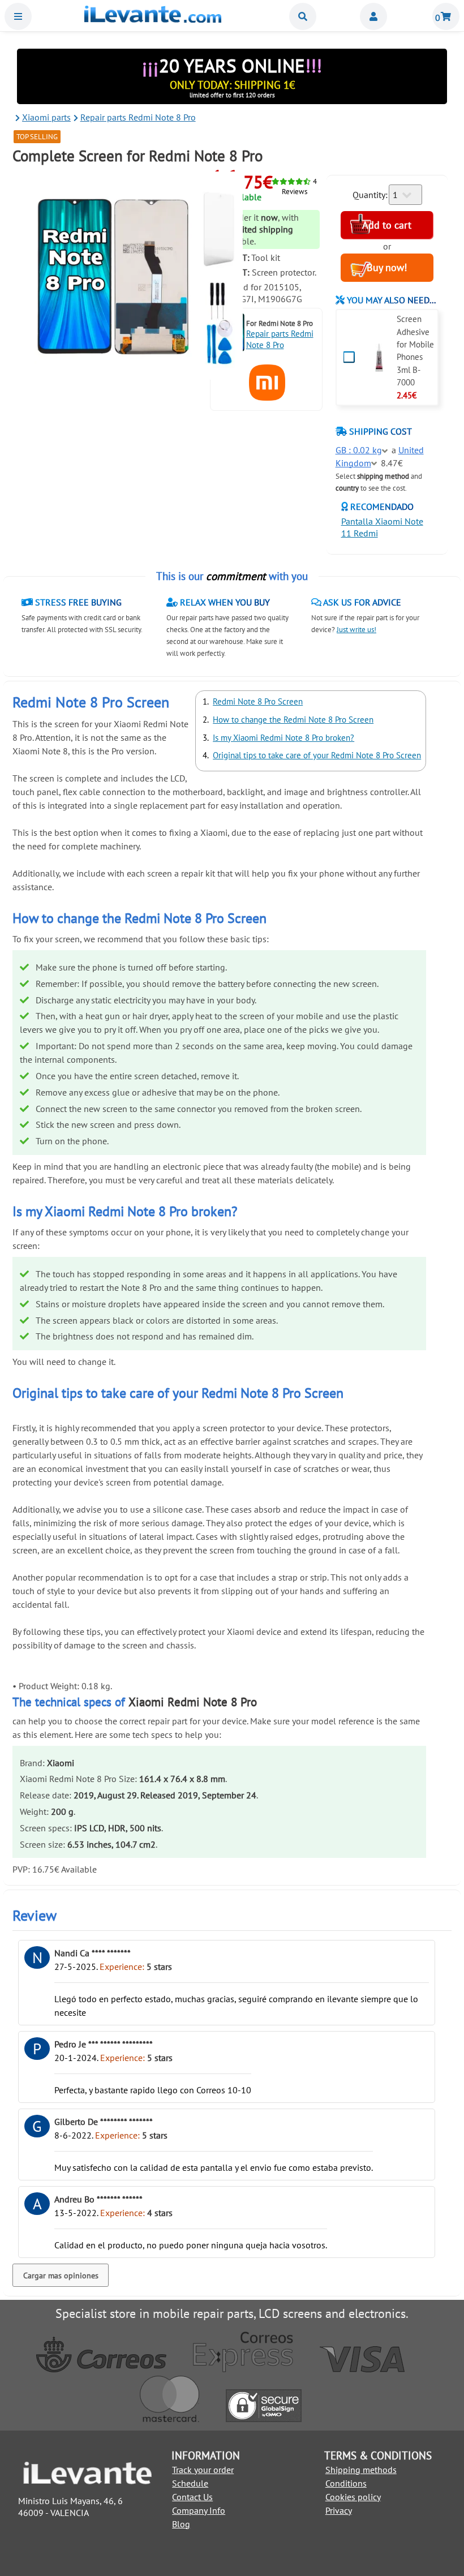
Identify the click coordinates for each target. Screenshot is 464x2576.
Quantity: (370, 195)
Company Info (199, 2510)
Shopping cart (446, 16)
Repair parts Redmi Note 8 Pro (280, 339)
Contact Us (192, 2497)
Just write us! (356, 630)
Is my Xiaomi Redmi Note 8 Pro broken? (283, 738)
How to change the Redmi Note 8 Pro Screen (293, 720)
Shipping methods (361, 2470)
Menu (18, 16)
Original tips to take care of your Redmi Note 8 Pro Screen (317, 755)
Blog (181, 2524)
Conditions (346, 2483)
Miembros (373, 16)
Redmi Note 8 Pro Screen (258, 701)
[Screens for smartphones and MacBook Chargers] (153, 19)
